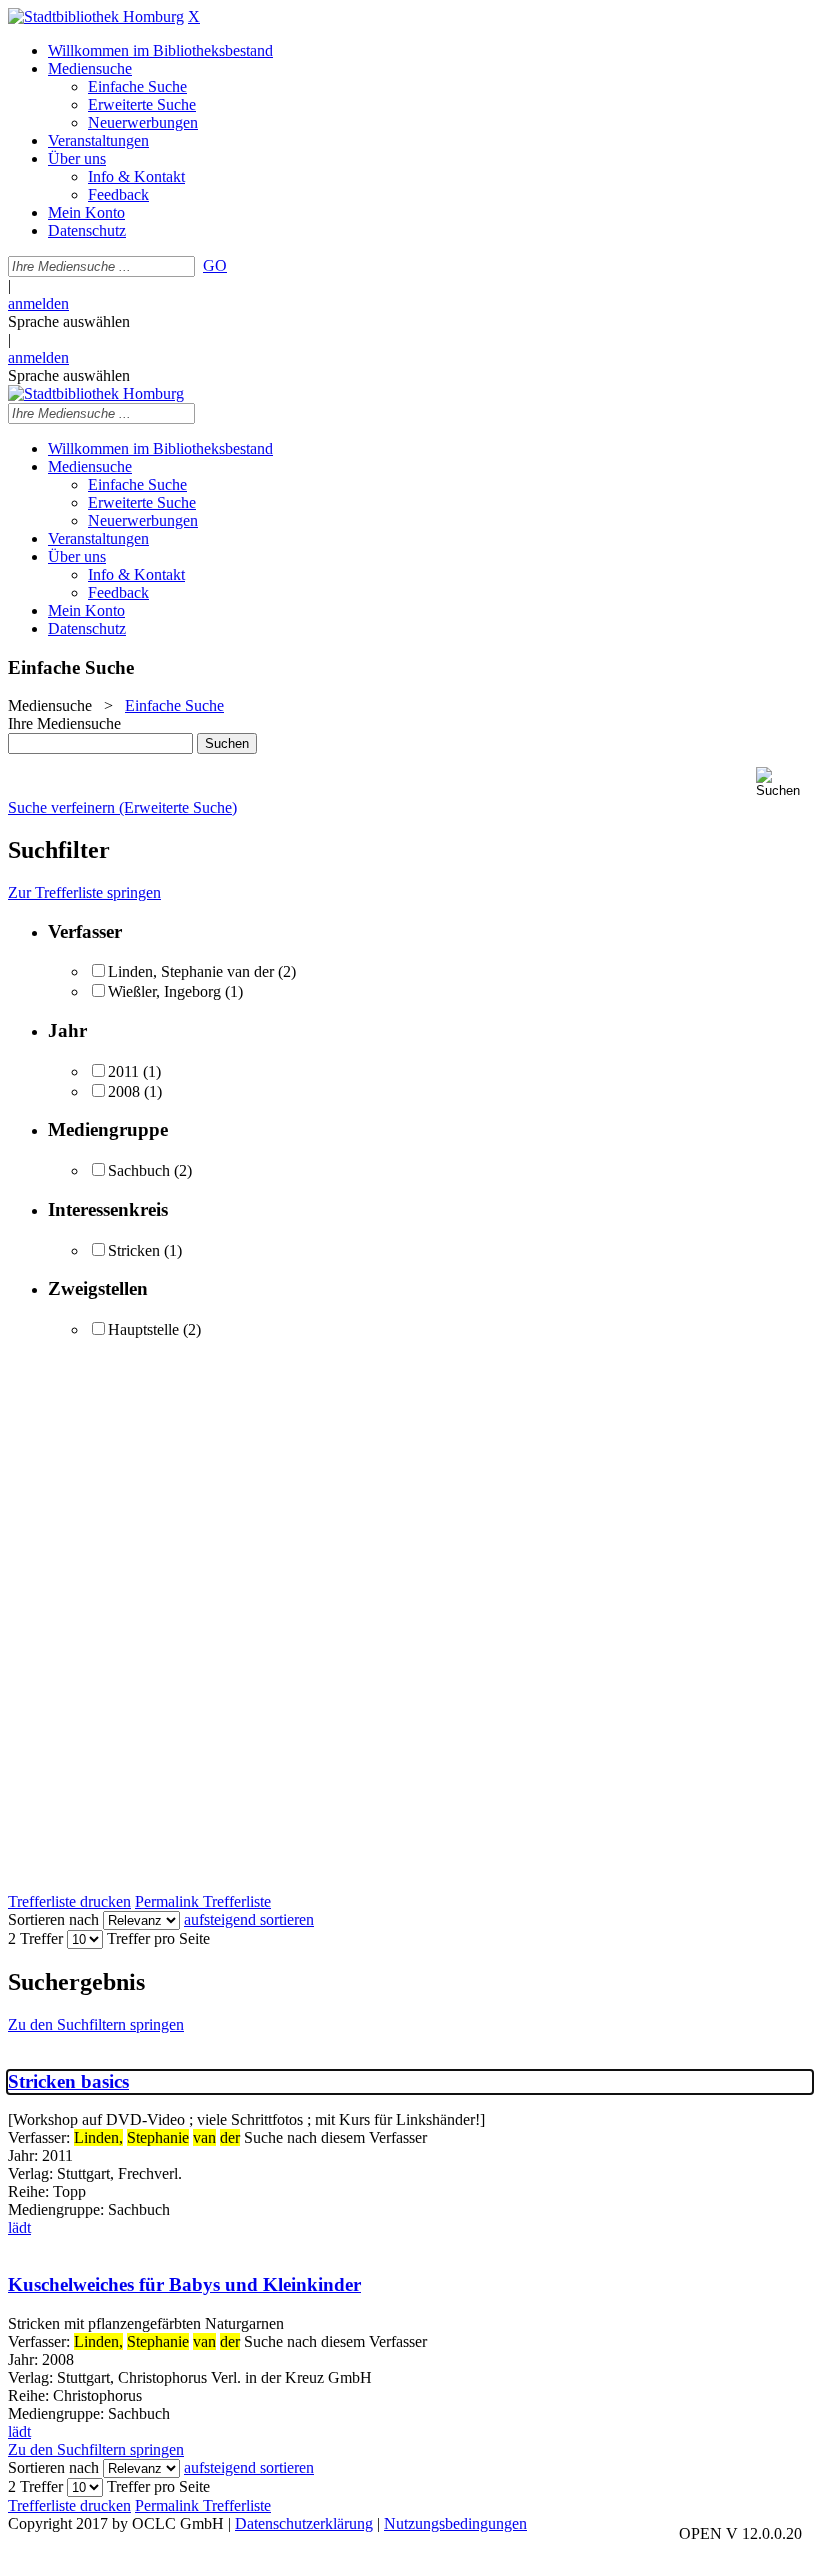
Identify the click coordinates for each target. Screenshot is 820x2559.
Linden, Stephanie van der (191, 971)
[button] (784, 782)
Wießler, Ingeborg (164, 991)
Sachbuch (139, 1170)
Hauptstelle (143, 1329)
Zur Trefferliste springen (84, 892)
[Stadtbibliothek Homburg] (96, 16)
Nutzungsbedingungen (455, 2523)
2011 (123, 1071)
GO (215, 265)
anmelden (38, 303)
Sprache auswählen (69, 321)
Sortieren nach (53, 1919)
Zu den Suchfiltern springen (96, 2024)
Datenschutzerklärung (304, 2523)
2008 (124, 1091)
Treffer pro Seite (158, 1938)
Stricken (134, 1250)
